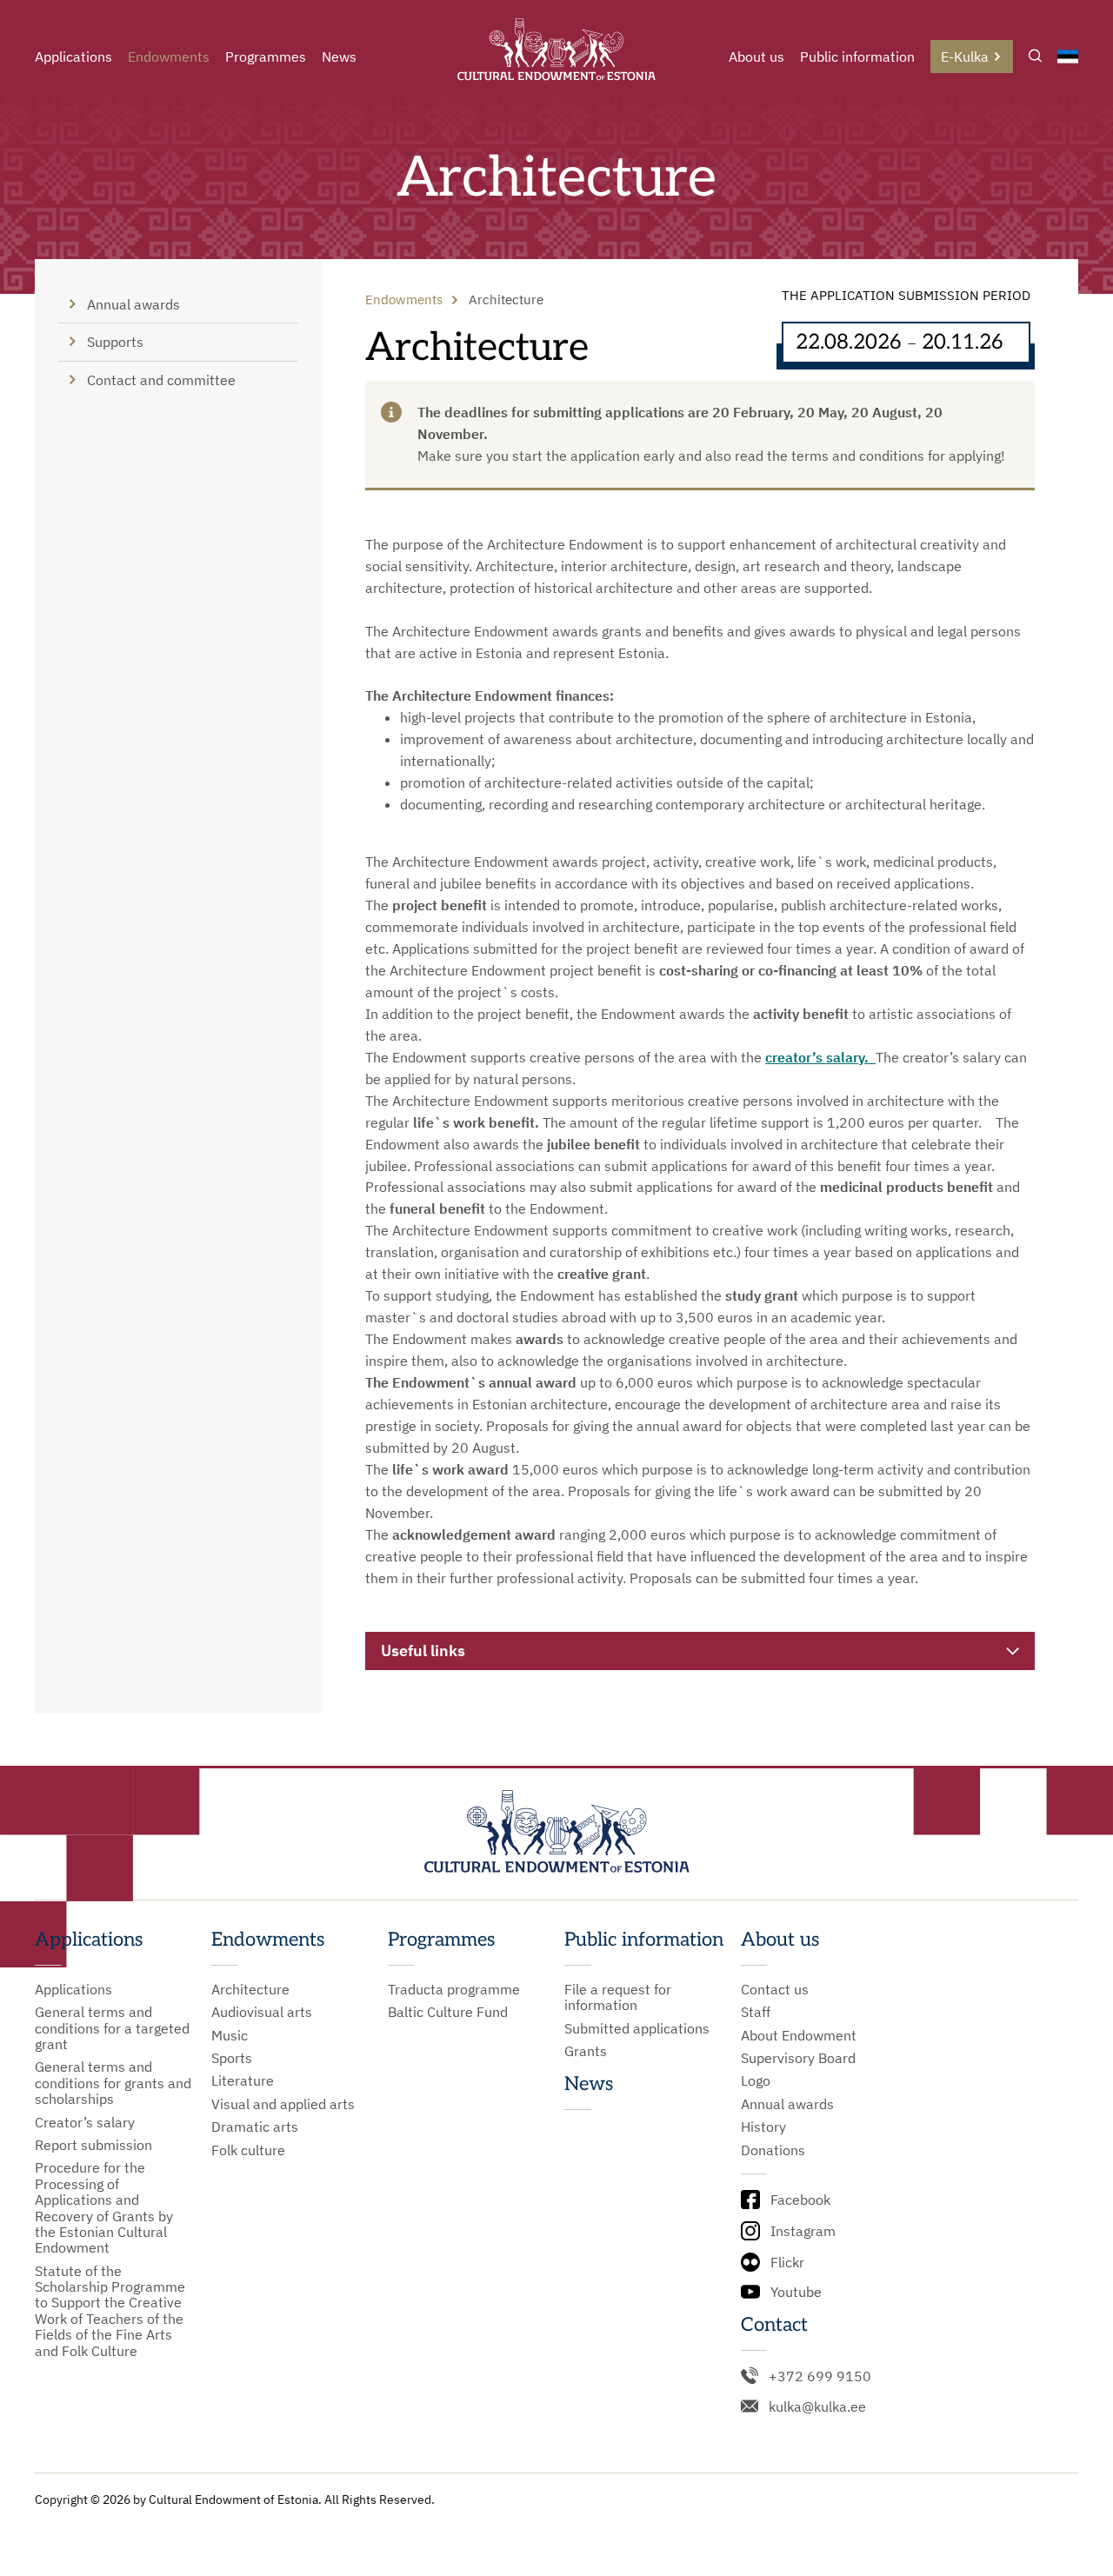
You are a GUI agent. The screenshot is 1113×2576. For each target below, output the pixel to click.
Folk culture (248, 2150)
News (339, 57)
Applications (73, 57)
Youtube (796, 2292)
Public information (857, 57)
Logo (756, 2080)
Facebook (800, 2200)
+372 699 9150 (820, 2376)
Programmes (266, 57)
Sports (232, 2058)
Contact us (775, 1989)
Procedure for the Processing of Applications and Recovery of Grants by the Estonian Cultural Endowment (104, 2207)
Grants (586, 2051)
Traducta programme (454, 1989)
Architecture (250, 1989)
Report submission (93, 2145)
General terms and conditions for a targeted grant (112, 2028)
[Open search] (1035, 57)
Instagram (803, 2231)
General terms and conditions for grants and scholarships (113, 2083)
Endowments (169, 57)
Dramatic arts (255, 2127)
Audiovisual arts (262, 2012)
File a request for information (618, 1997)
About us (756, 57)
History (763, 2127)
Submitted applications (637, 2028)
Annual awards (787, 2104)
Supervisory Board (798, 2058)
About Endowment (799, 2035)
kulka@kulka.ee (817, 2406)
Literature (243, 2080)
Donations (773, 2150)
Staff (756, 2012)
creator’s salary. (820, 1057)
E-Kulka (965, 57)
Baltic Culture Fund (448, 2012)
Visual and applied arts (283, 2104)
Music (230, 2035)
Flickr (787, 2262)
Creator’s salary (85, 2122)
